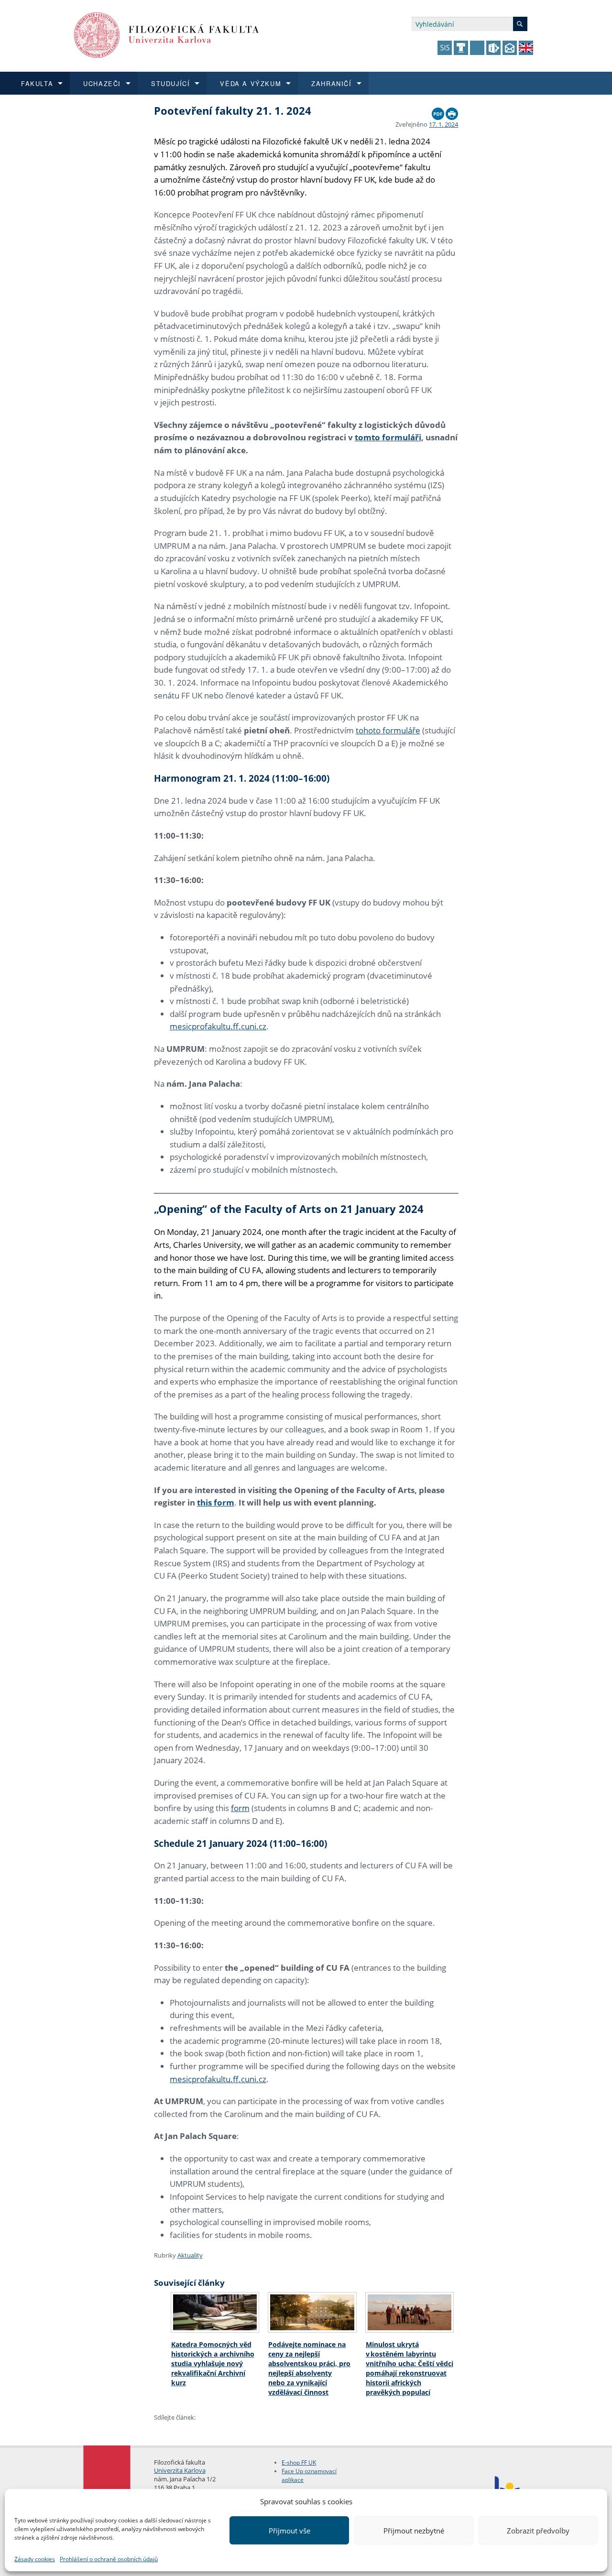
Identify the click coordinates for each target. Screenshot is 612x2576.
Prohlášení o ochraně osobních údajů (109, 2559)
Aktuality (190, 2255)
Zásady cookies (35, 2559)
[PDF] (438, 111)
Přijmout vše (290, 2531)
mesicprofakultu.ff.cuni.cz (218, 1026)
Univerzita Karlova (180, 2470)
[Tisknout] (452, 111)
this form (216, 1502)
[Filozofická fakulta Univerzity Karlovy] (167, 34)
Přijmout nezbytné (414, 2531)
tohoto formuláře (388, 730)
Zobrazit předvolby (538, 2531)
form (240, 1808)
